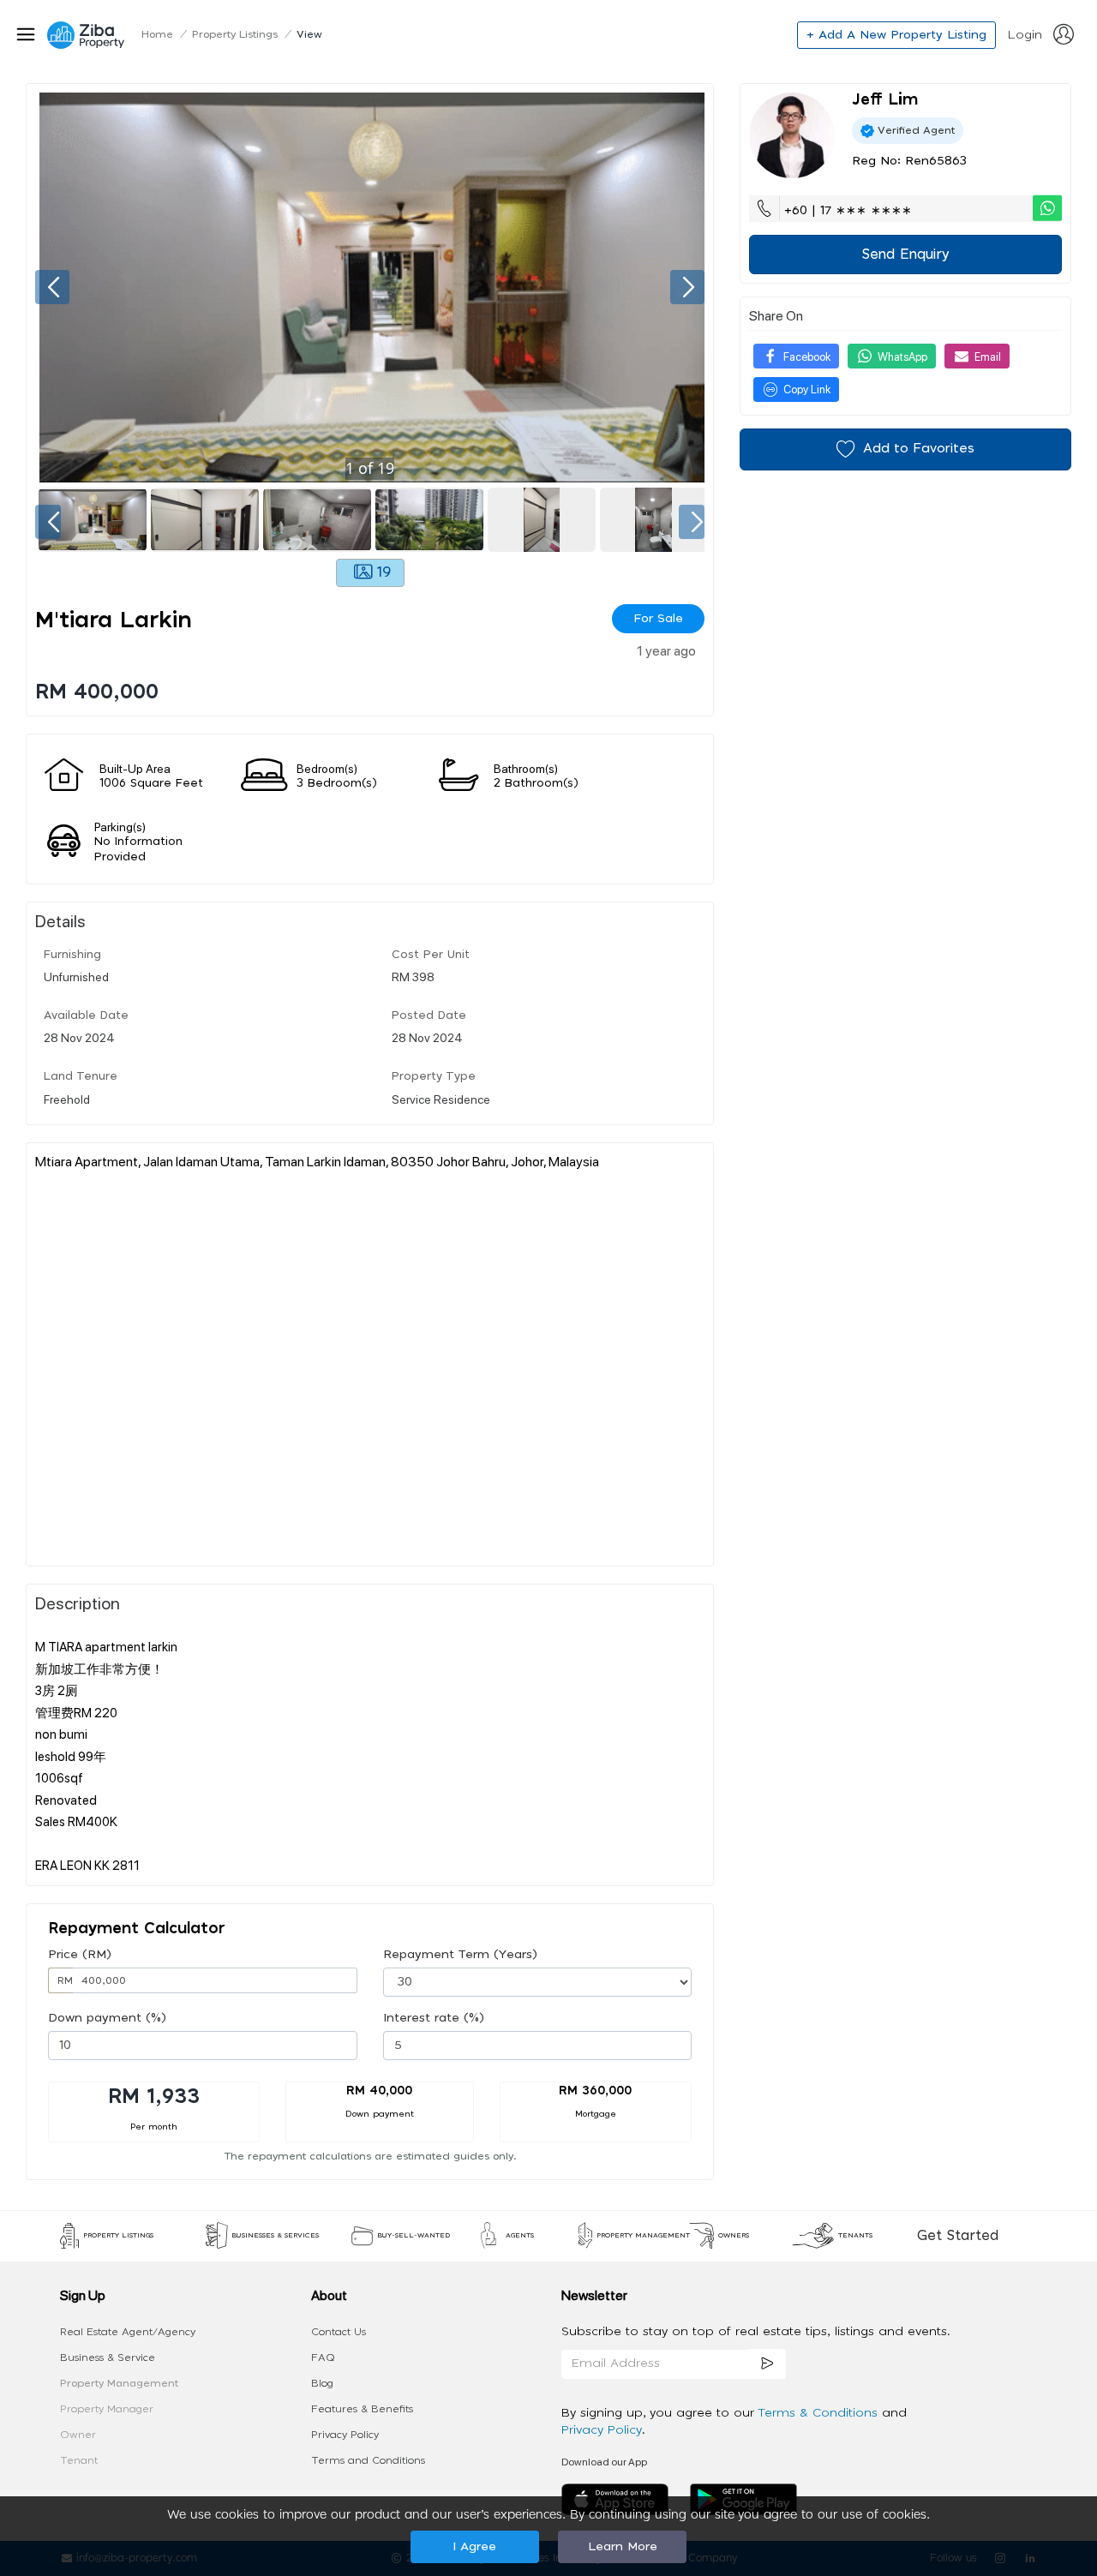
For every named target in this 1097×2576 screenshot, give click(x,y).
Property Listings (235, 34)
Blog (322, 2383)
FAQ (323, 2357)
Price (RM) (80, 1955)
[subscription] (768, 2364)
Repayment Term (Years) (460, 1955)
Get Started (958, 2236)
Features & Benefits (362, 2409)
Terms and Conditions (368, 2460)
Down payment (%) (107, 2018)
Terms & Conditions (820, 2413)
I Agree (474, 2547)
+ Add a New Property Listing (896, 35)
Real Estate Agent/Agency (128, 2332)
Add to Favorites (919, 449)
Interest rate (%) (434, 2018)
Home (157, 34)
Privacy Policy (345, 2435)
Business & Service (108, 2357)
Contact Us (339, 2332)
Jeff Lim (885, 100)
